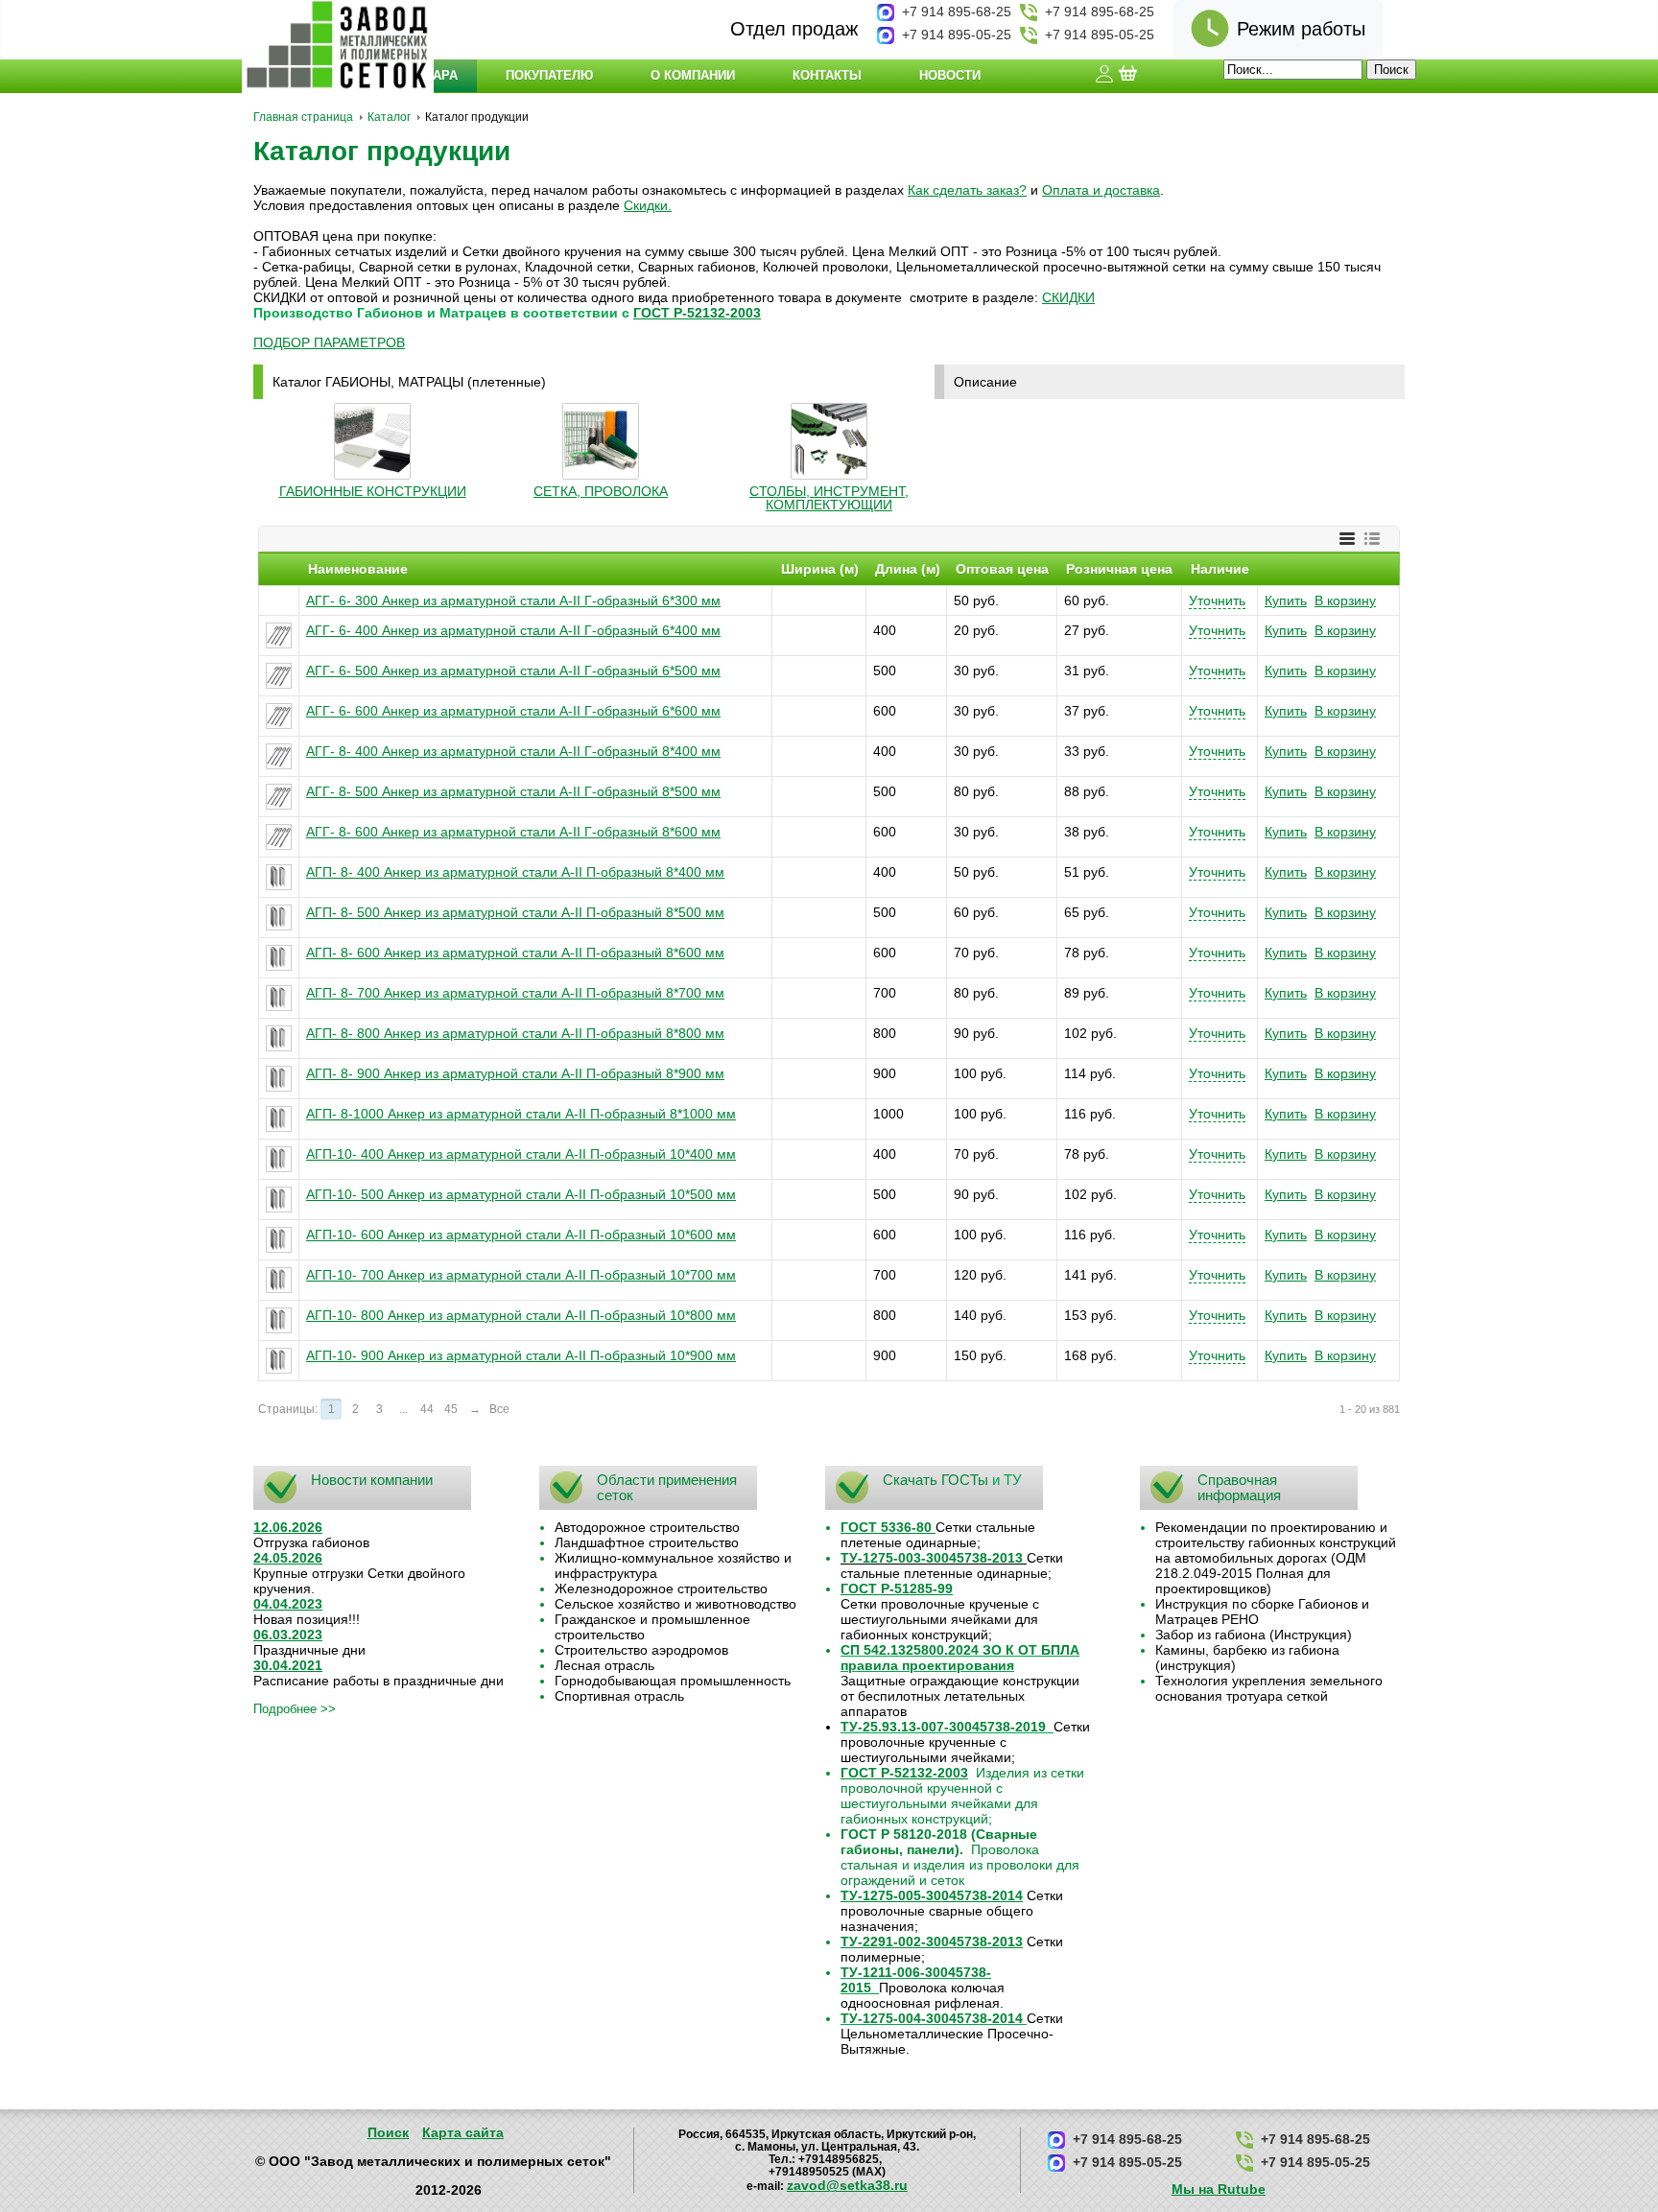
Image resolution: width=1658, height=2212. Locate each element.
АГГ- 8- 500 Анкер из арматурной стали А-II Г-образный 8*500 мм (513, 791)
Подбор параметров (329, 342)
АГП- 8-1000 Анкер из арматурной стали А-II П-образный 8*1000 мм (521, 1114)
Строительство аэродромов (641, 1650)
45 (451, 1409)
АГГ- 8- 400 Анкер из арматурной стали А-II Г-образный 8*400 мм (513, 751)
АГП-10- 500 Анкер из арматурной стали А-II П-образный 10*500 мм (521, 1194)
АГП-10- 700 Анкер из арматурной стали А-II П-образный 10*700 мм (521, 1275)
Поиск (388, 2132)
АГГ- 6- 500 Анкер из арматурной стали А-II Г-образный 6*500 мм (513, 671)
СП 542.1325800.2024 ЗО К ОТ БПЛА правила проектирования (960, 1658)
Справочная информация (1239, 1487)
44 (427, 1409)
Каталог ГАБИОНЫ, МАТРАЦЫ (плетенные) (409, 382)
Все (499, 1409)
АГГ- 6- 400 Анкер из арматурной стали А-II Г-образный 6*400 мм (513, 630)
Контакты (827, 75)
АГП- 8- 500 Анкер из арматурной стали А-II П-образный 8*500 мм (515, 912)
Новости (950, 75)
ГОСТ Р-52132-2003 (697, 313)
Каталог (389, 117)
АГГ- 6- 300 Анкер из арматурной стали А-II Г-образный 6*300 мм (513, 600)
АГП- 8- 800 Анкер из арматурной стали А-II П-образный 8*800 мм (515, 1033)
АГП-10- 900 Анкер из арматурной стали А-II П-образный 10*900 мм (521, 1355)
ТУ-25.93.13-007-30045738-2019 (943, 1727)
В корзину (1345, 600)
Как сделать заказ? (967, 190)
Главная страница (303, 117)
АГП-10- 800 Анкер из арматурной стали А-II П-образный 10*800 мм (521, 1315)
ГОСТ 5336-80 (886, 1527)
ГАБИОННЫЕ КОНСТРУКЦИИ (373, 491)
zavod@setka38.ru (847, 2185)
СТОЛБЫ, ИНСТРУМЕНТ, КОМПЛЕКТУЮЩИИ (829, 498)
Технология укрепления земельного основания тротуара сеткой (1269, 1688)
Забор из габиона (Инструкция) (1254, 1635)
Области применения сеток (667, 1487)
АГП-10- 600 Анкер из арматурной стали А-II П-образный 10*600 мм (521, 1235)
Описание (985, 382)
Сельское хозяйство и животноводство (675, 1604)
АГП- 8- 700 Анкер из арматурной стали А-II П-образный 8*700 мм (515, 993)
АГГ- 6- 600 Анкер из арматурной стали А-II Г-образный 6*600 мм (513, 711)
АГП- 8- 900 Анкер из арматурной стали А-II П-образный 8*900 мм (515, 1073)
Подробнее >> (295, 1709)
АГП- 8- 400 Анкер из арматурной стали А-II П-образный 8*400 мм (515, 872)
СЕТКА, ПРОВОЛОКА (601, 491)
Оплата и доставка (1101, 190)
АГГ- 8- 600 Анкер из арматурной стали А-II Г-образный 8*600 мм (513, 832)
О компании (693, 75)
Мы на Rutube (1219, 2189)
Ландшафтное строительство (647, 1542)
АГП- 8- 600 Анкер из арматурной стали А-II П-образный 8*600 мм (515, 953)
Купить (1286, 600)
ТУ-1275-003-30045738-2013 (932, 1558)
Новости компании (372, 1480)
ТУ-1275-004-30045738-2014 (932, 2018)
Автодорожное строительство (647, 1527)
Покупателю (549, 75)
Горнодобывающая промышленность (673, 1681)
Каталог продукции (382, 151)
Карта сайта (463, 2132)
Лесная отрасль (604, 1665)
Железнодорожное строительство (661, 1588)
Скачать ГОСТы (936, 1480)
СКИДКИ (1068, 297)
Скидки (646, 205)
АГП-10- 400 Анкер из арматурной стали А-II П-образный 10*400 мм (521, 1154)
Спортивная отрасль (619, 1696)
